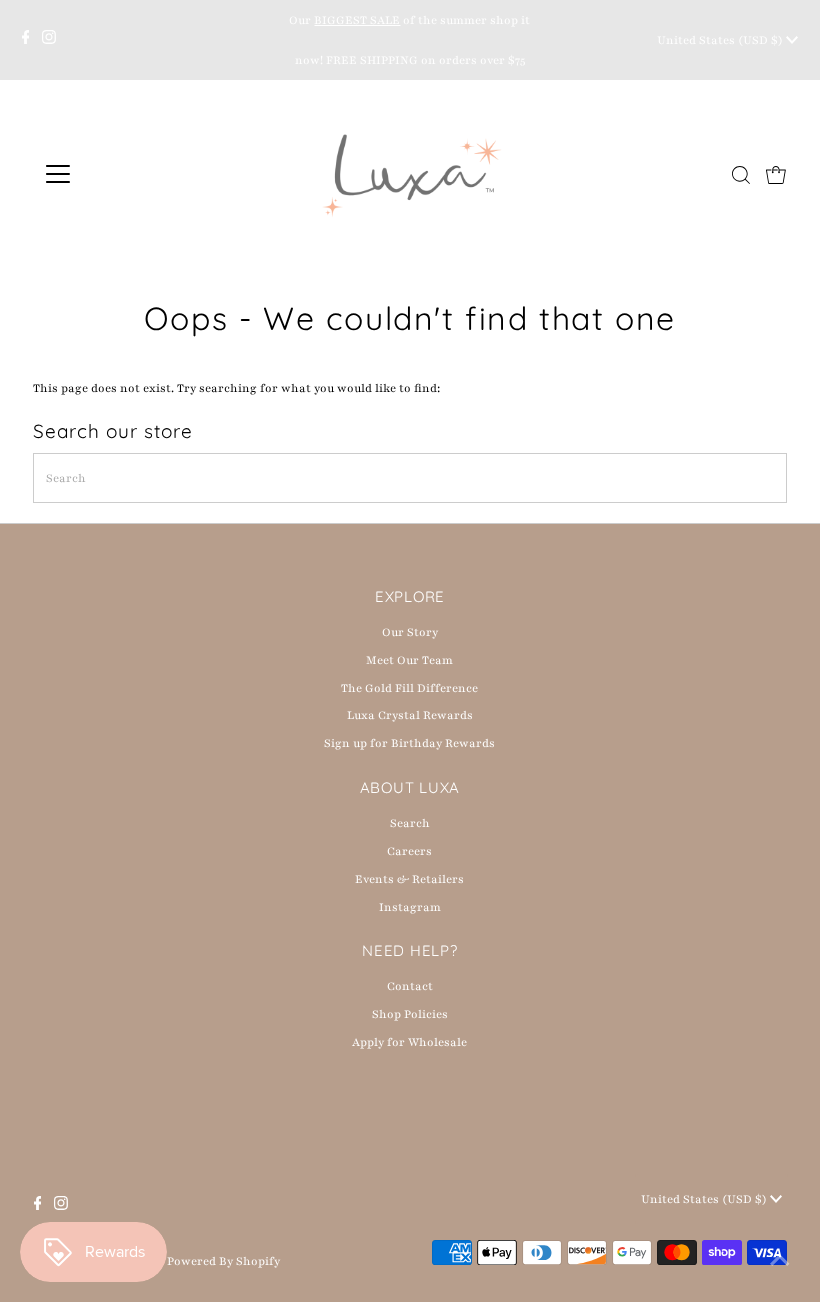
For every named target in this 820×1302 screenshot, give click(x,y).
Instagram (410, 907)
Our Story (410, 632)
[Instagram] (49, 40)
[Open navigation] (122, 174)
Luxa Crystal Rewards (410, 715)
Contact (410, 986)
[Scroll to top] (780, 1262)
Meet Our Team (409, 660)
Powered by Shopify (223, 1261)
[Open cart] (776, 174)
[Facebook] (26, 40)
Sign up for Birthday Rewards (409, 743)
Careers (409, 851)
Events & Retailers (409, 879)
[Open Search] (741, 175)
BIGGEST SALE (357, 20)
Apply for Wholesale (409, 1042)
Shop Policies (410, 1014)
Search (410, 823)
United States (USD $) (721, 40)
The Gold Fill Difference (409, 688)
